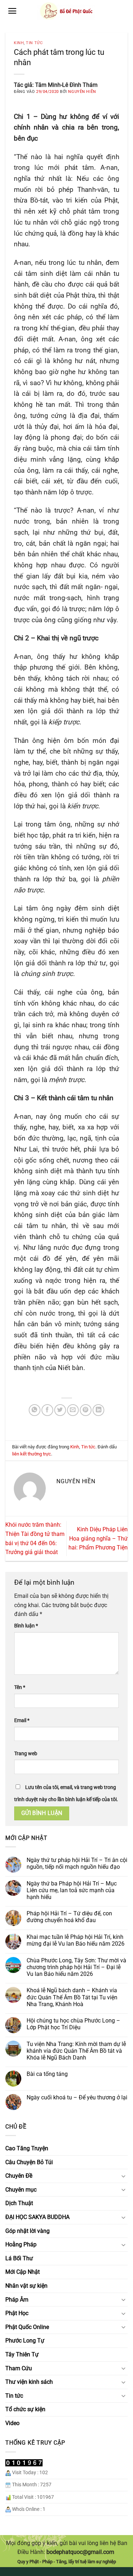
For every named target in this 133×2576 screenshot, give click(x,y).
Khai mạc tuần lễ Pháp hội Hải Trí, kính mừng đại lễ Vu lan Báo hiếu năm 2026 (76, 1940)
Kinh (19, 43)
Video (12, 2423)
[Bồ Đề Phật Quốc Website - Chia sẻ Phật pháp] (66, 11)
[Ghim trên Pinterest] (86, 1410)
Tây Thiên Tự (22, 2354)
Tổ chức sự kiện (25, 2409)
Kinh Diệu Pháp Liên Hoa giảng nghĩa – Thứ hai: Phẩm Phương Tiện (98, 1538)
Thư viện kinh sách (29, 2382)
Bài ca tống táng (47, 2074)
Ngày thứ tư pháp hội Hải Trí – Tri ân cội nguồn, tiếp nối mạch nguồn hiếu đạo (77, 1863)
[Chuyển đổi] (123, 2176)
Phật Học (17, 2313)
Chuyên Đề (19, 2176)
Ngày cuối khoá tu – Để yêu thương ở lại (77, 2097)
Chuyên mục (21, 2190)
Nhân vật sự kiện (26, 2286)
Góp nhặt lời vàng (27, 2231)
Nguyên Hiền (82, 92)
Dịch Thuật (19, 2203)
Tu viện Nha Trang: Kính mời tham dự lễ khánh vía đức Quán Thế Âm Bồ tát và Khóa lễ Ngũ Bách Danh (76, 2051)
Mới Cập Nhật (23, 2272)
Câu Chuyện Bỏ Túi (29, 2162)
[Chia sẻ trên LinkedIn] (98, 1410)
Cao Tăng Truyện (27, 2148)
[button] (12, 11)
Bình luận (26, 1626)
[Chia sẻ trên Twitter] (60, 1410)
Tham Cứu (19, 2368)
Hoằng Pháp (21, 2244)
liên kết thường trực (32, 1454)
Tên (20, 1687)
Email (22, 1720)
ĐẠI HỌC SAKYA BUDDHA (37, 2217)
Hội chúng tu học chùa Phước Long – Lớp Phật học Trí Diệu (73, 2024)
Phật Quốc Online (27, 2327)
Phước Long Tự (25, 2341)
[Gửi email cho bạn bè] (73, 1410)
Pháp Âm (17, 2300)
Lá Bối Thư (19, 2258)
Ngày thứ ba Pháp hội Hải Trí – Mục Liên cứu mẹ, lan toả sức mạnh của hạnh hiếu (72, 1890)
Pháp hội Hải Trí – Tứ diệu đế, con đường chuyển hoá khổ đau (69, 1917)
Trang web (26, 1754)
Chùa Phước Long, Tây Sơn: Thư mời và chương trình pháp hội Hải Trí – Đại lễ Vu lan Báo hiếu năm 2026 (76, 1967)
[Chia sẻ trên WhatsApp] (35, 1410)
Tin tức (34, 43)
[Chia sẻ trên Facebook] (47, 1410)
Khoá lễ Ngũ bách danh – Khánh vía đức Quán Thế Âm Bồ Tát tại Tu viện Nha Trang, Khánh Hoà (72, 1997)
